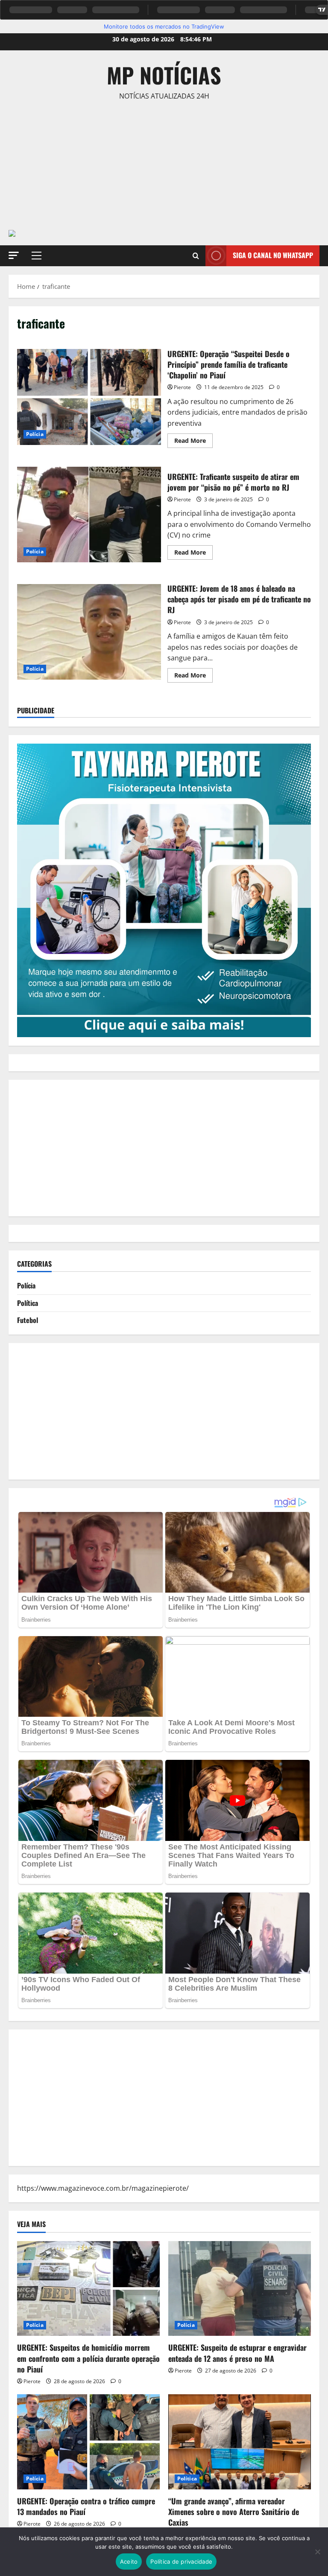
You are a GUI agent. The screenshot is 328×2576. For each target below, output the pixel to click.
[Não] (317, 2552)
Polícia (35, 434)
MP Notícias (164, 75)
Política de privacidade (181, 2561)
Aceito (129, 2561)
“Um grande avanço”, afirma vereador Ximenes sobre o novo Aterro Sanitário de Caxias (234, 2512)
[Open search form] (196, 256)
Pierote (182, 387)
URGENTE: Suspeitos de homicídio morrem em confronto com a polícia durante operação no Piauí (88, 2358)
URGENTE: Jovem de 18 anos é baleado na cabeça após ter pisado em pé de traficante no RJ (89, 632)
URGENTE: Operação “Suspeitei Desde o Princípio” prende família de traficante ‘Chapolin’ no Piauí (89, 397)
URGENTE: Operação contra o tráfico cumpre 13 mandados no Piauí (86, 2506)
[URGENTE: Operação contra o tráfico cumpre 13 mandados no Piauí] (88, 2442)
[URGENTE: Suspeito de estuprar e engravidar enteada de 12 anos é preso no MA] (240, 2289)
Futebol (28, 1320)
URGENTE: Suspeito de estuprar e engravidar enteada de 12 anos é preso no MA (237, 2353)
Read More (193, 442)
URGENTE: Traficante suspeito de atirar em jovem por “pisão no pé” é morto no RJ (89, 515)
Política (28, 1303)
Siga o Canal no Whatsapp (273, 255)
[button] (14, 255)
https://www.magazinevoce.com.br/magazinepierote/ (103, 2188)
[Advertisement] (164, 170)
